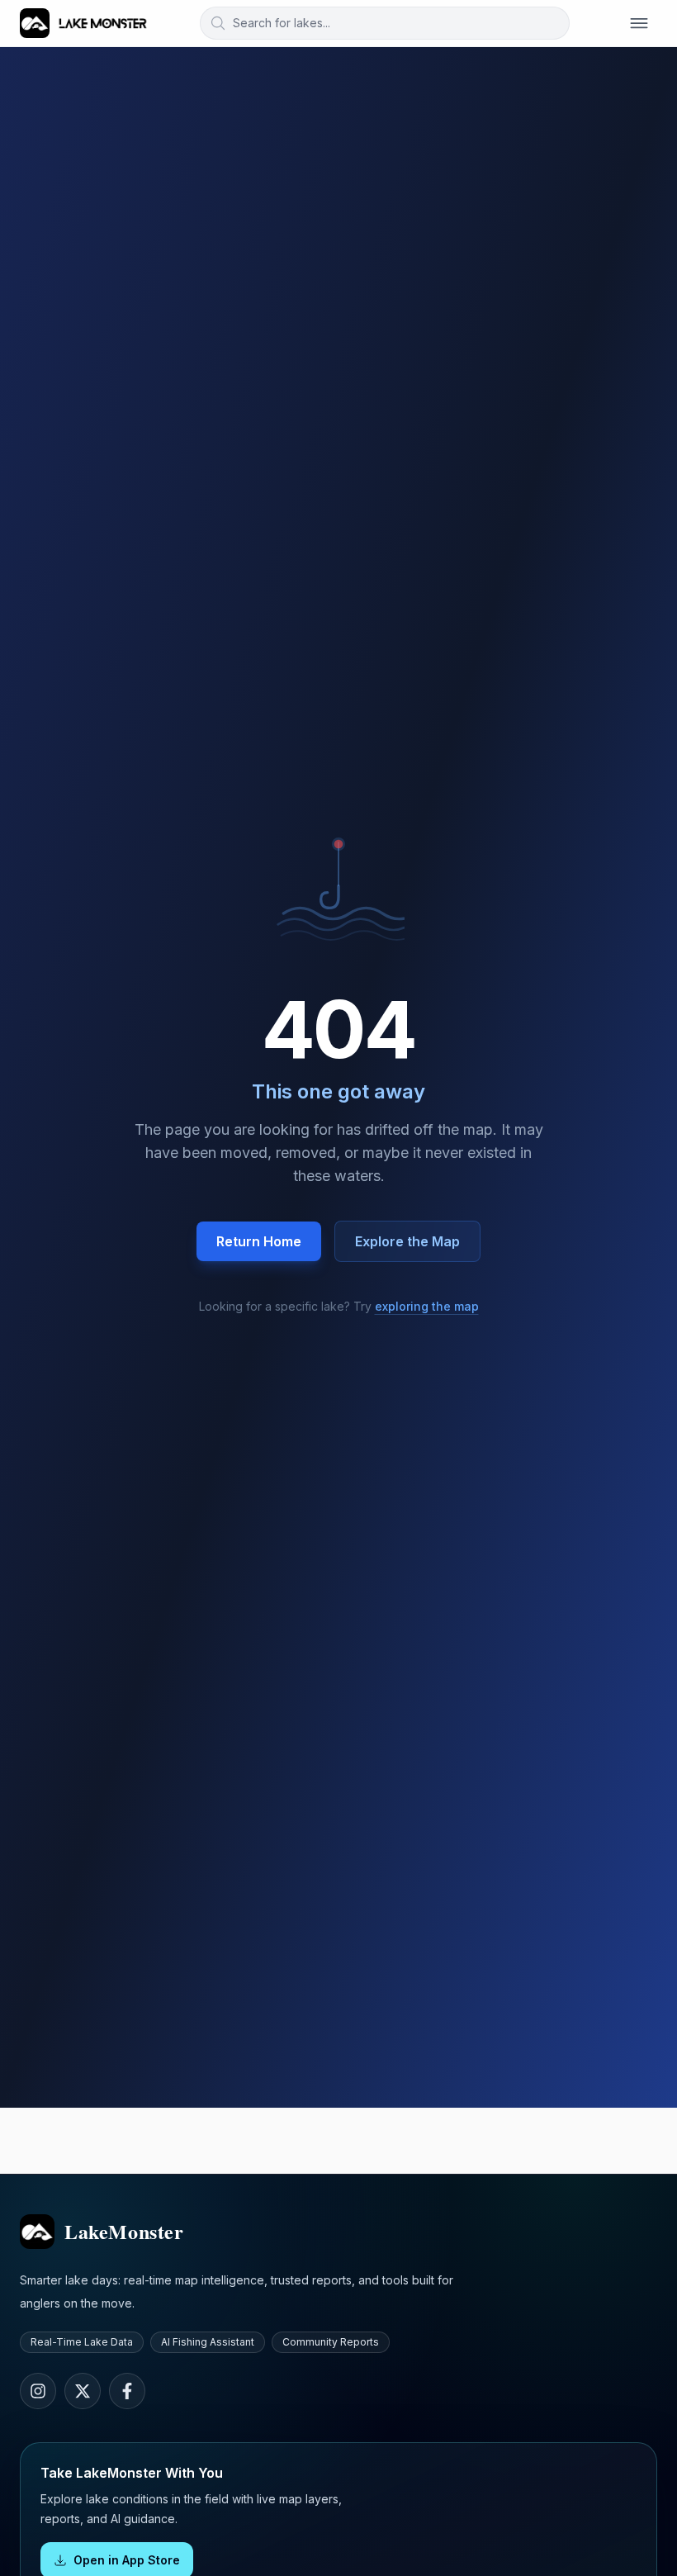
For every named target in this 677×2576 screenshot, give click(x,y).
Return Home (259, 1241)
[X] (83, 2391)
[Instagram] (38, 2391)
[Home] (84, 23)
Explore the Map (407, 1241)
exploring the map (427, 1306)
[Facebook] (127, 2391)
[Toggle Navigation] (639, 23)
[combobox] (385, 23)
